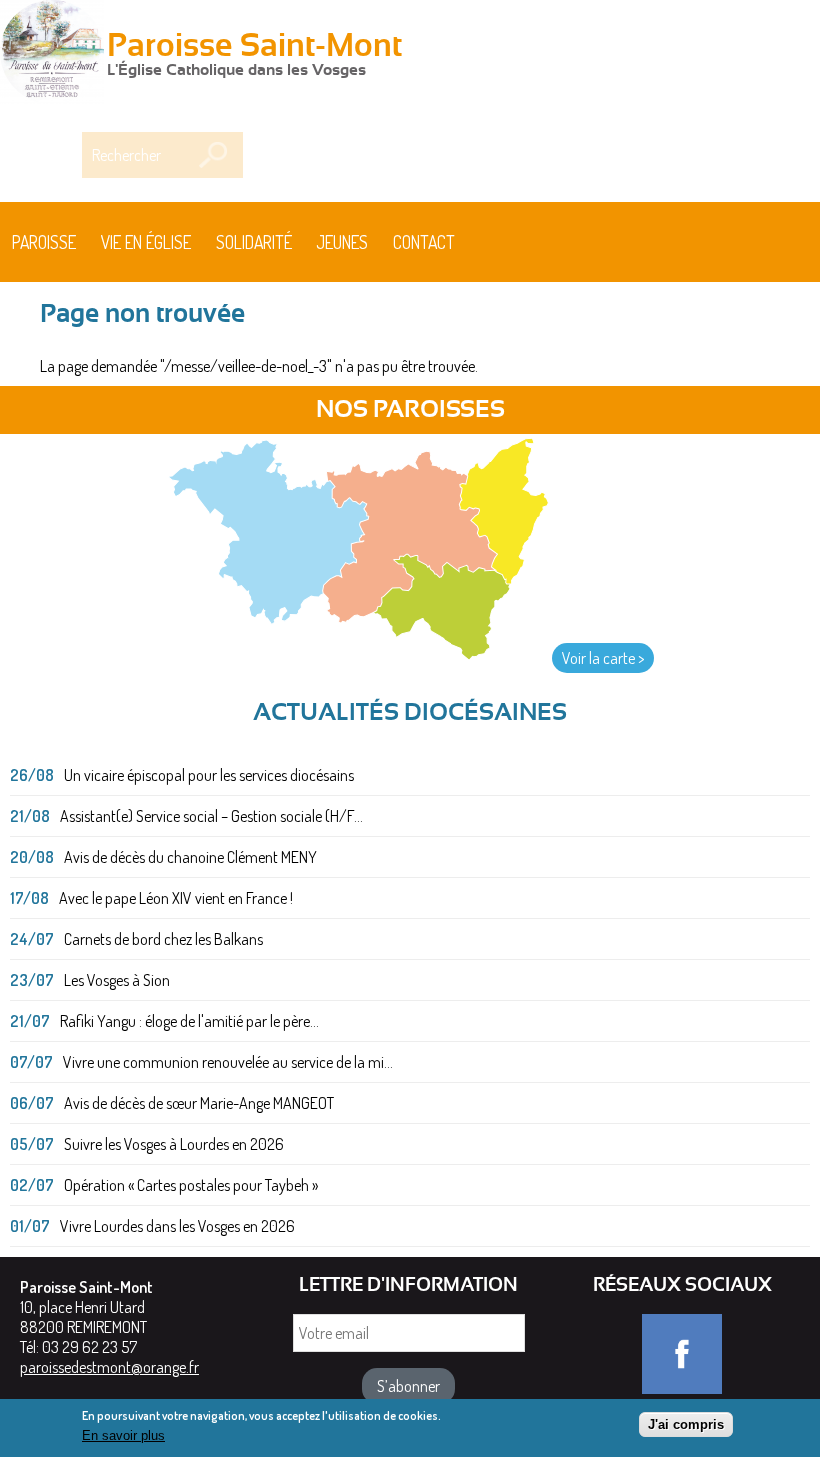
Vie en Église (146, 242)
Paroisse (44, 242)
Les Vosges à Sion (117, 980)
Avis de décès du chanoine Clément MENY (190, 857)
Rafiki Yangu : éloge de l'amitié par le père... (189, 1021)
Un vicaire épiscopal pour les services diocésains (209, 775)
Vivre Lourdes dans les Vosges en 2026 (177, 1226)
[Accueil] (52, 54)
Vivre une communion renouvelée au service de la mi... (228, 1062)
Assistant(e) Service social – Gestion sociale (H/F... (211, 816)
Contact (424, 242)
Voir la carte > (603, 658)
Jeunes (342, 242)
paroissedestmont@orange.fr (109, 1367)
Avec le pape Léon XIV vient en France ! (176, 898)
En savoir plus (123, 1435)
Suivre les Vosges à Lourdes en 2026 (174, 1144)
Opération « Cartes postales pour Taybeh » (191, 1185)
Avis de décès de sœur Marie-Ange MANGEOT (199, 1103)
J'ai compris (686, 1424)
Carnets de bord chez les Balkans (163, 939)
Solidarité (254, 242)
